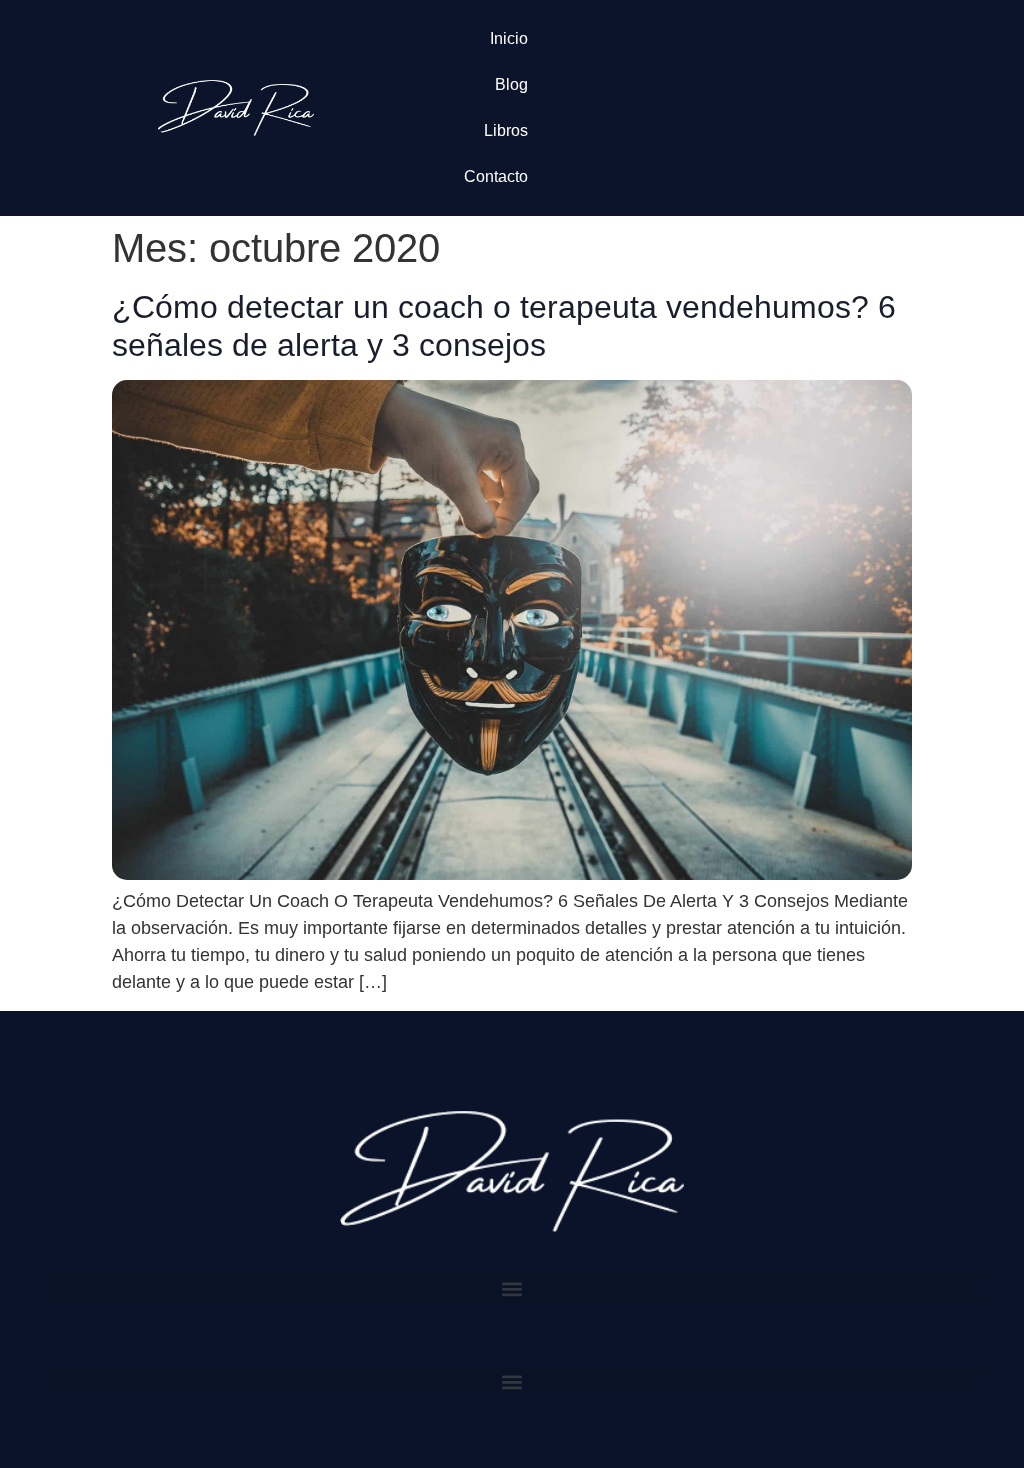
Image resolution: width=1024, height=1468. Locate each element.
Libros (506, 130)
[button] (512, 1288)
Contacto (496, 176)
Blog (511, 84)
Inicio (509, 38)
